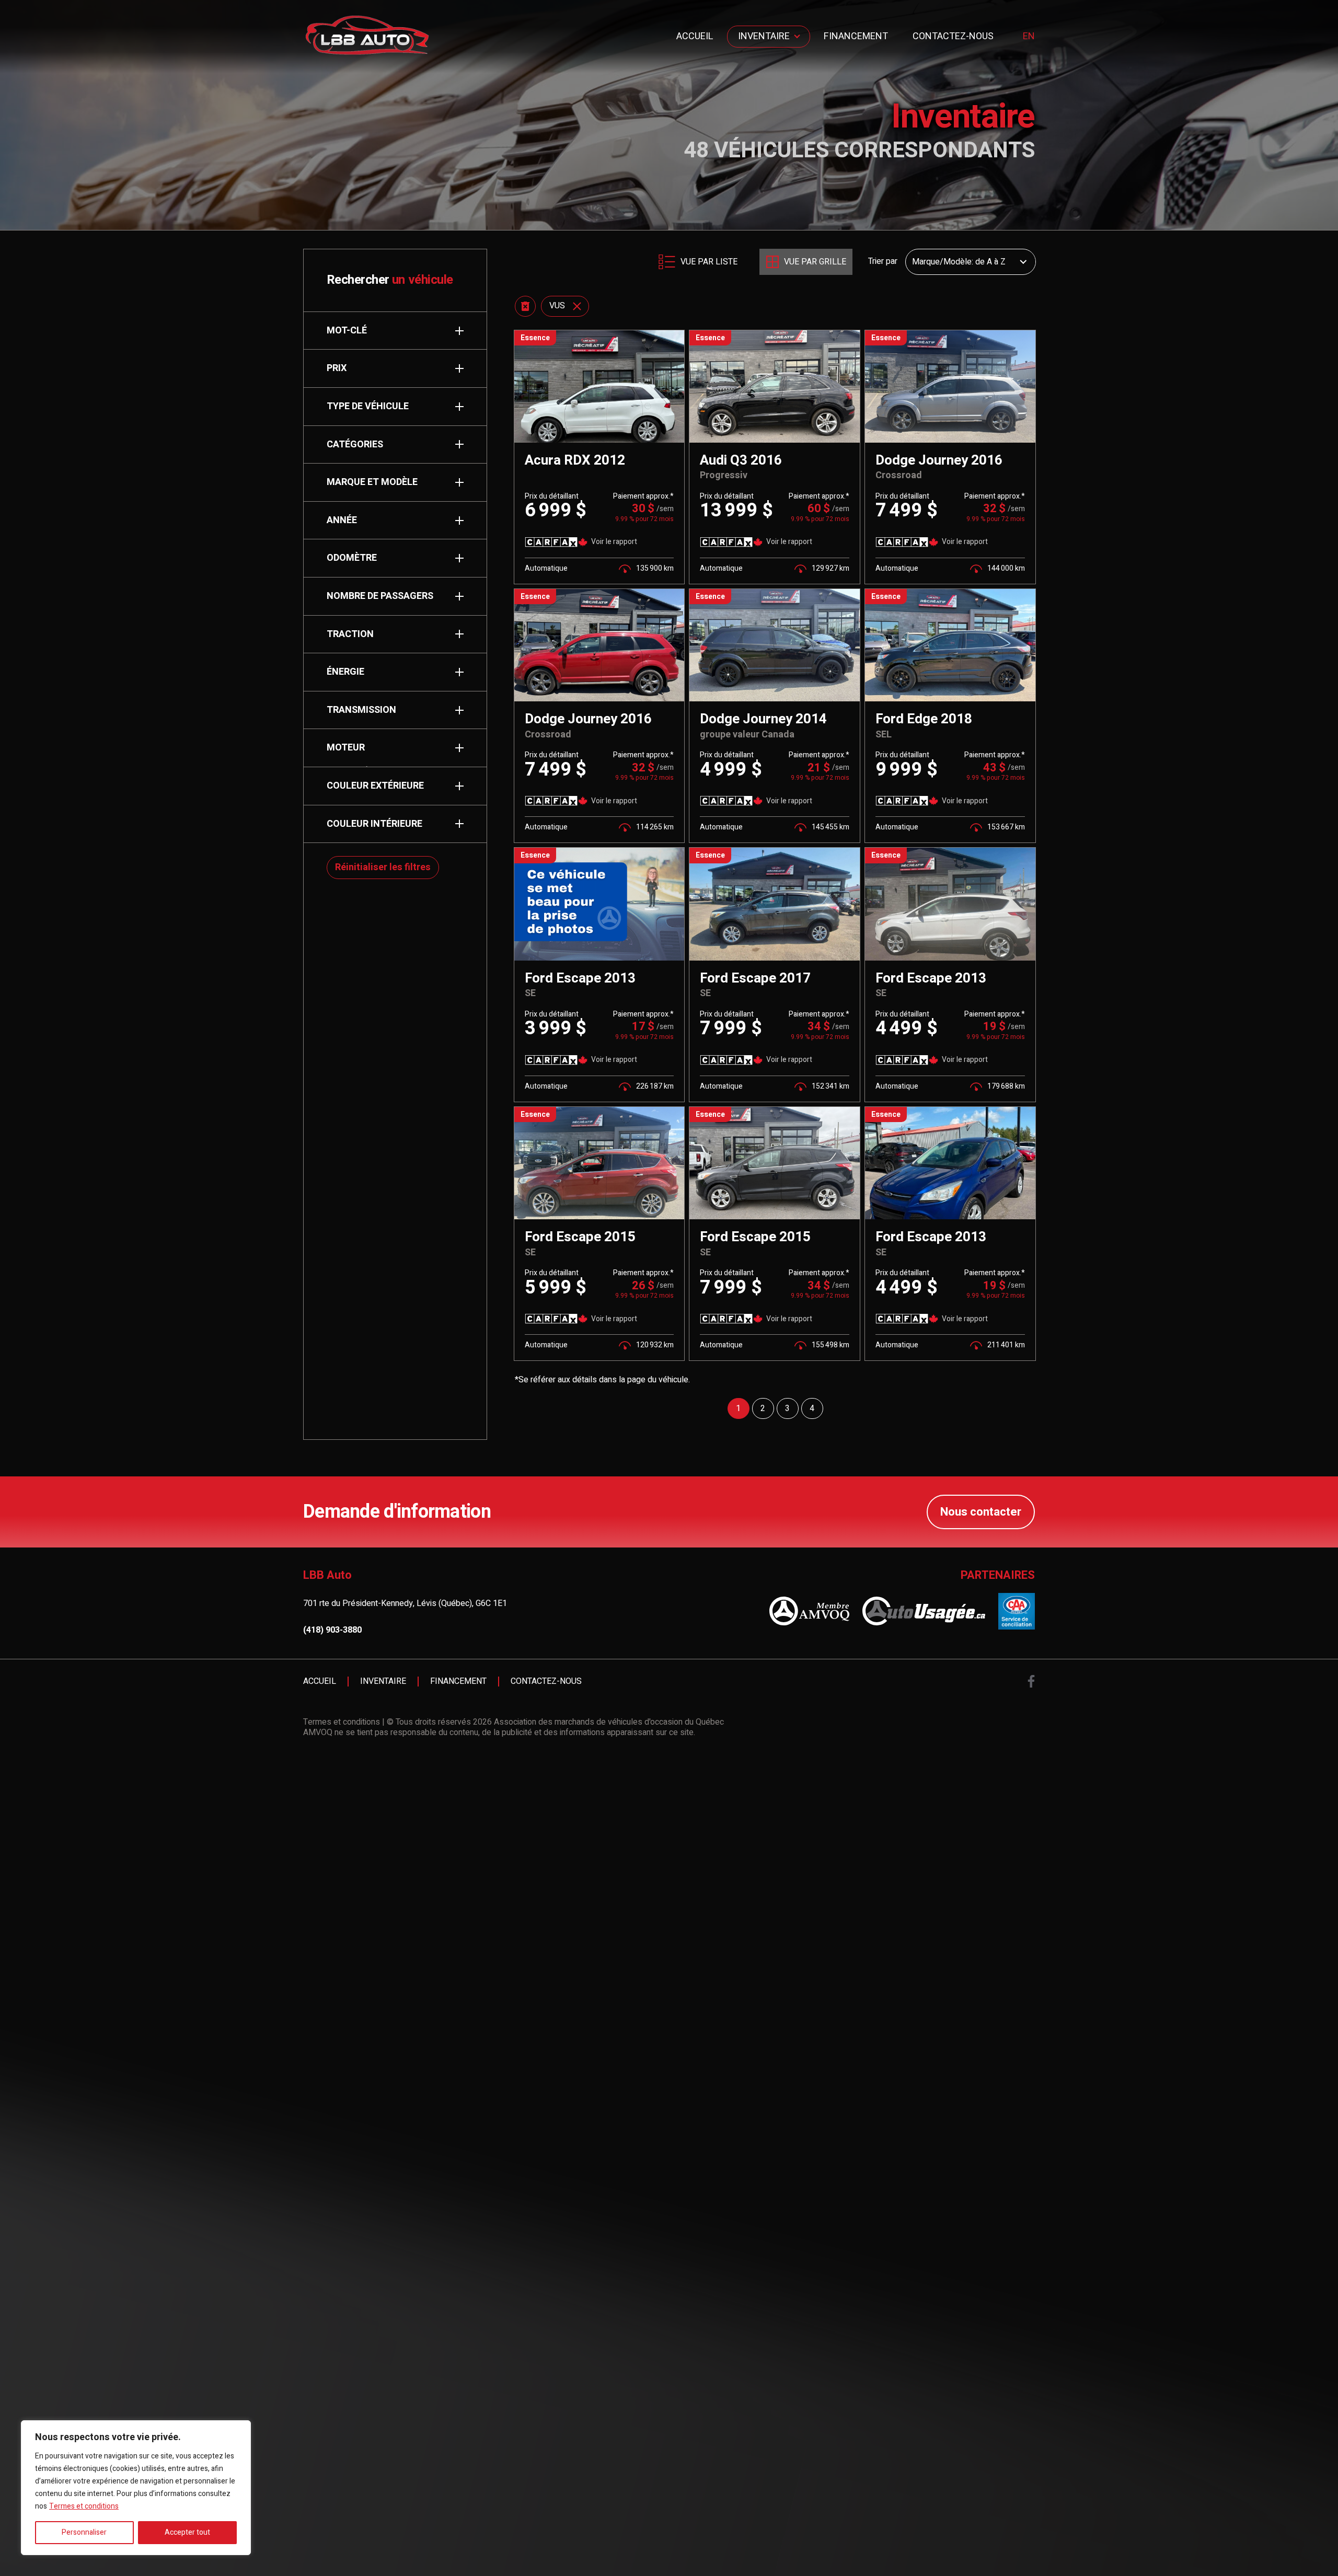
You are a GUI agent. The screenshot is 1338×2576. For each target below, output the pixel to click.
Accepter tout (187, 2532)
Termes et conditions (84, 2506)
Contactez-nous (953, 36)
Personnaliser (84, 2532)
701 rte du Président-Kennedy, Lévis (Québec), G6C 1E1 (405, 1603)
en (1029, 37)
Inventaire (764, 36)
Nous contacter (981, 1512)
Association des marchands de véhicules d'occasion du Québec (609, 1722)
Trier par (883, 262)
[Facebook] (1031, 1681)
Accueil (695, 36)
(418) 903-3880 (332, 1630)
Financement (856, 36)
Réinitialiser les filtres (383, 867)
